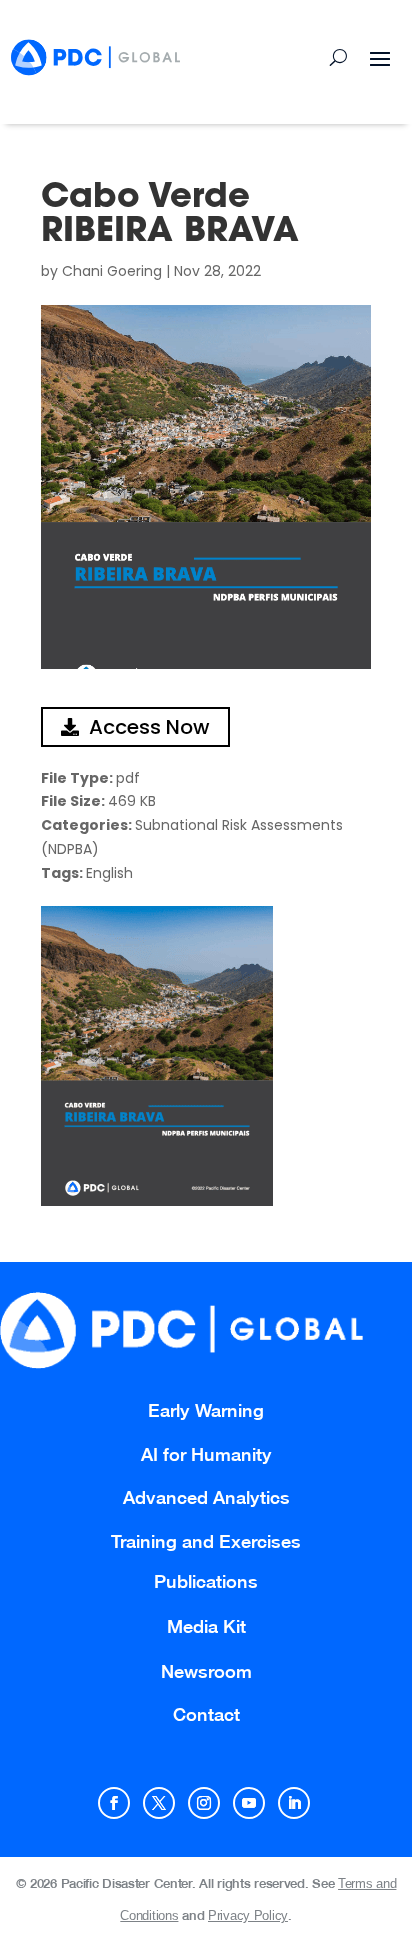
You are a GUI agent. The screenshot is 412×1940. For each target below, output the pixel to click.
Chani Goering (112, 271)
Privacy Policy (248, 1915)
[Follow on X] (159, 1803)
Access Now (149, 727)
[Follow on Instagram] (204, 1803)
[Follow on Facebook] (114, 1803)
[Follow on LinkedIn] (294, 1803)
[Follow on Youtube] (249, 1803)
